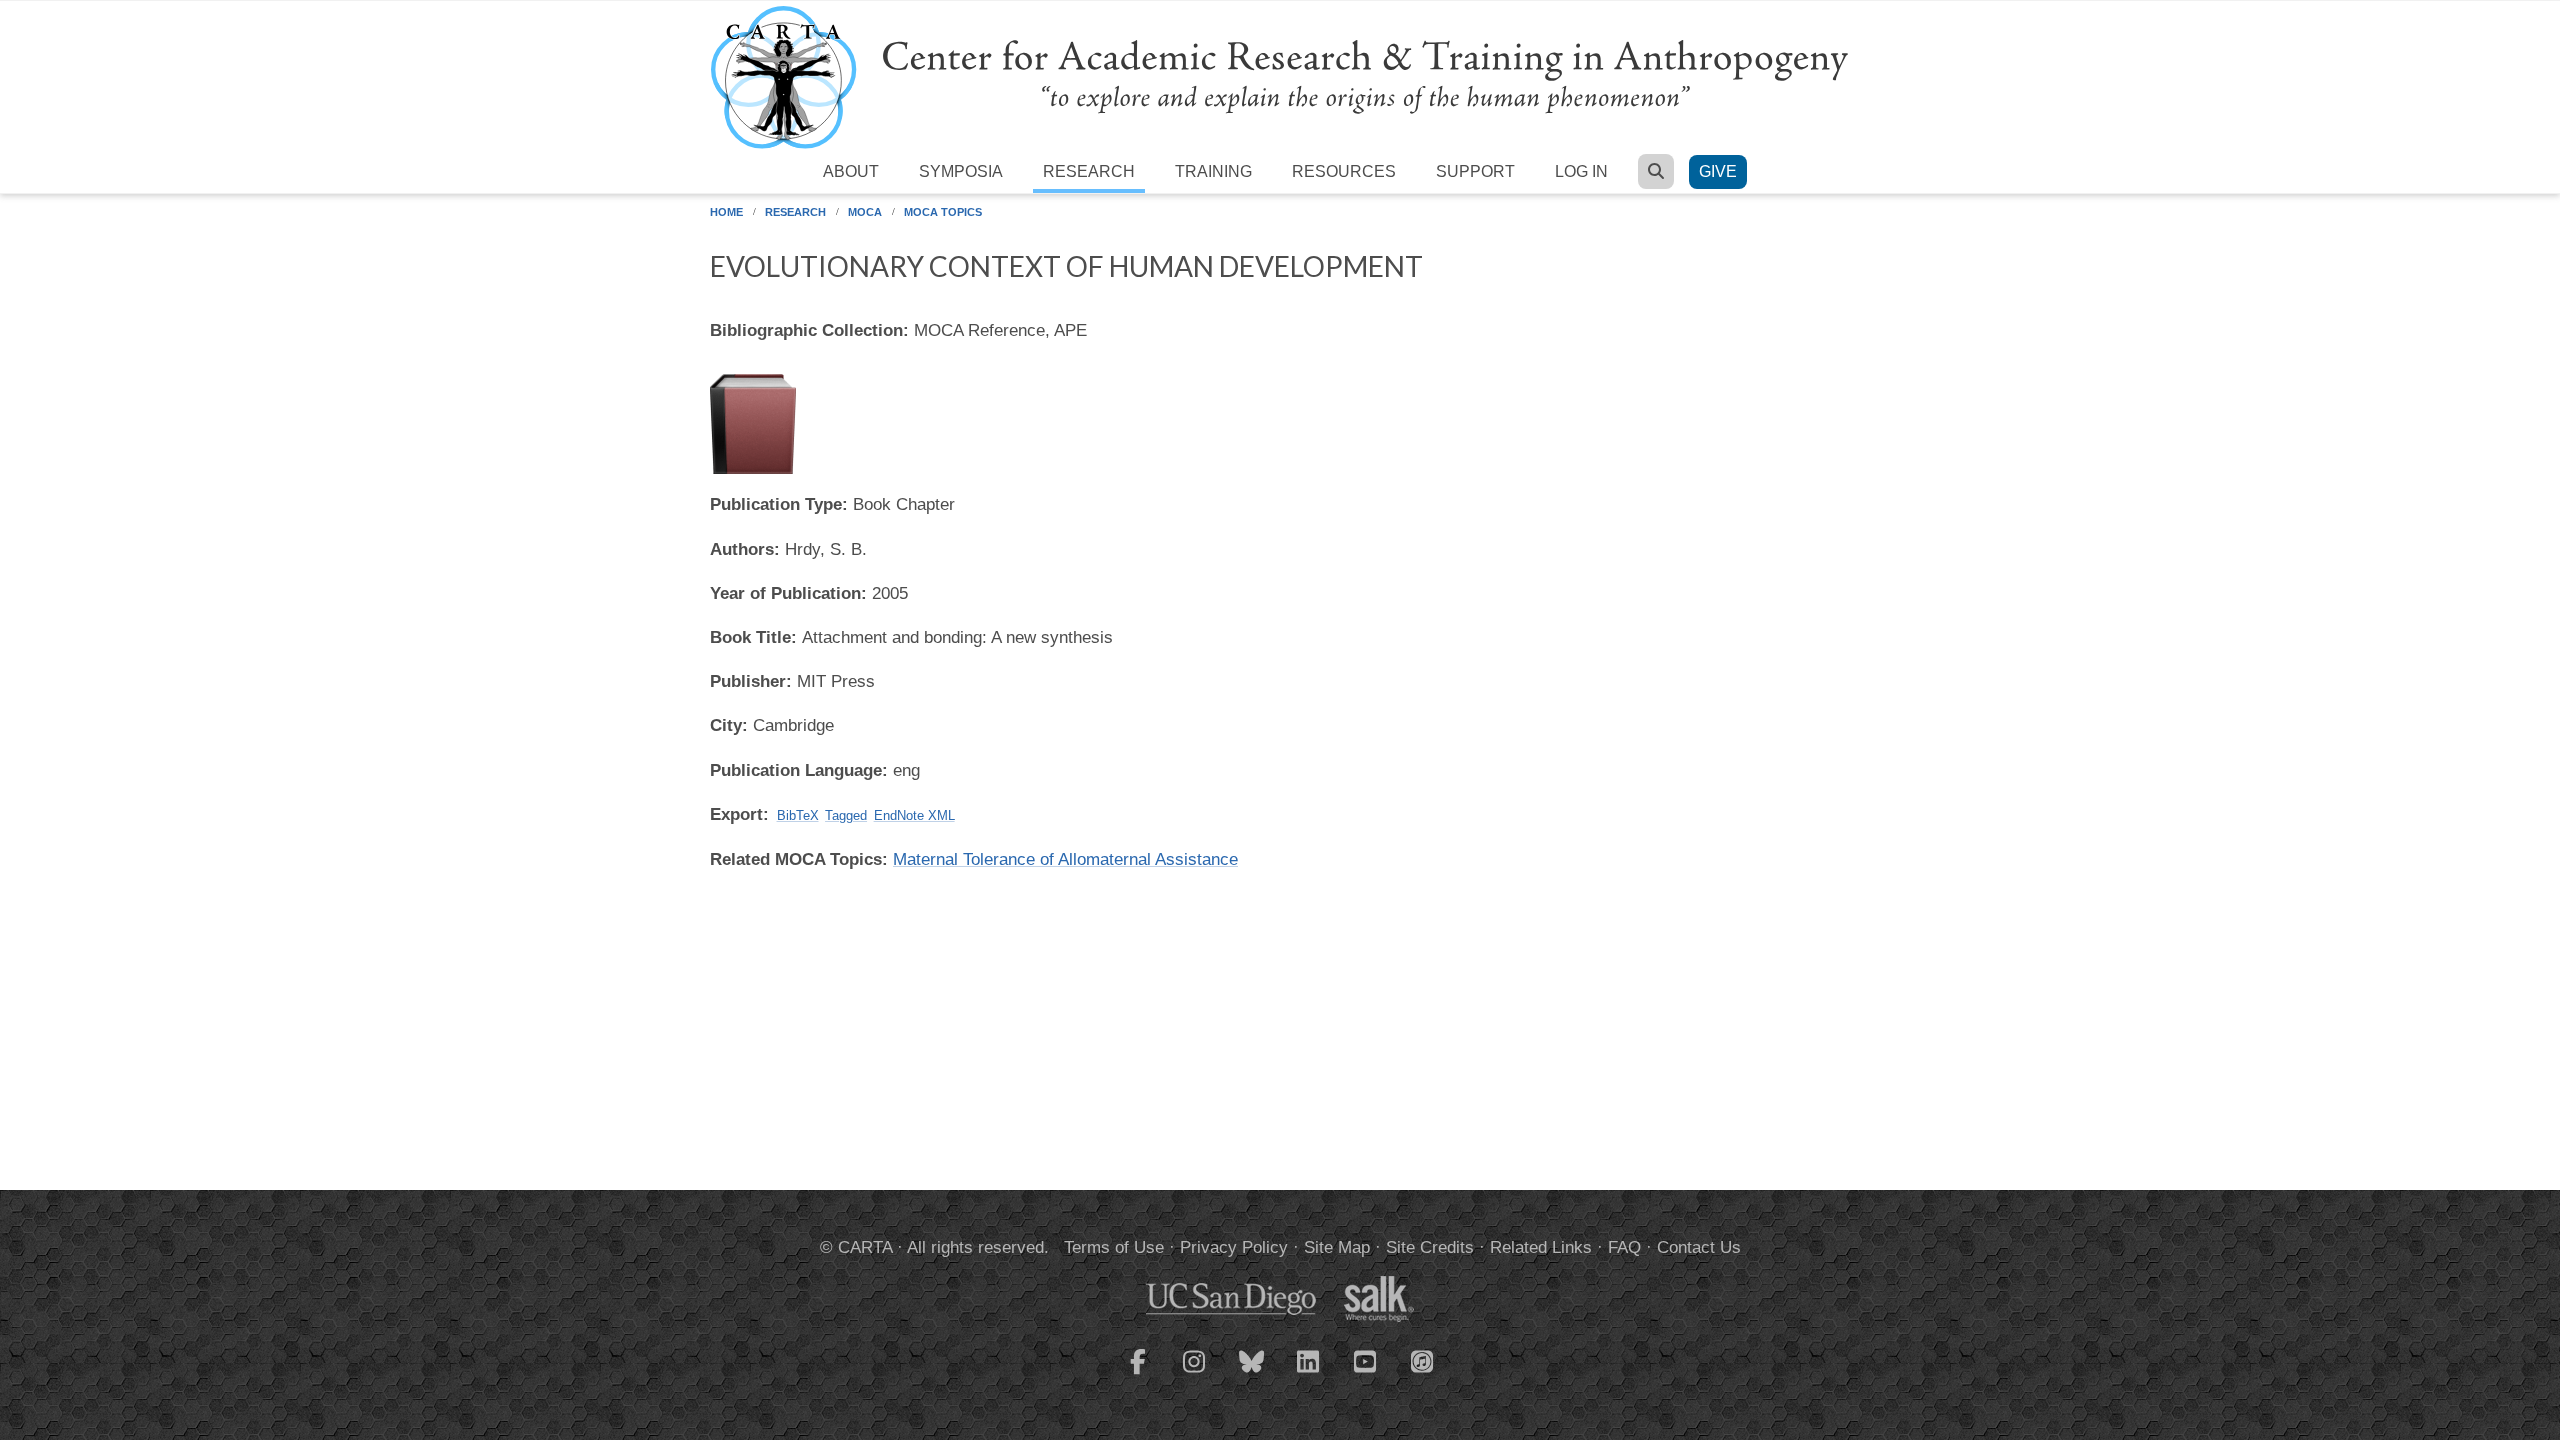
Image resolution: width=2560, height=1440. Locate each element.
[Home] (1280, 76)
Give (1718, 171)
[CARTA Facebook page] (1138, 1374)
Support (1475, 171)
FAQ (1624, 1247)
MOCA (865, 212)
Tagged (846, 815)
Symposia (961, 171)
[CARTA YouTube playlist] (1366, 1374)
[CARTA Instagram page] (1195, 1374)
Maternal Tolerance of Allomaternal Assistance (1065, 859)
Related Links (1541, 1247)
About (851, 171)
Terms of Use (1114, 1247)
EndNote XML (914, 815)
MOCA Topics (943, 212)
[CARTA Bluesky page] (1252, 1374)
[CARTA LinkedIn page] (1309, 1374)
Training (1213, 171)
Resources (1344, 171)
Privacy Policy (1234, 1247)
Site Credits (1430, 1247)
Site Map (1337, 1247)
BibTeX (798, 815)
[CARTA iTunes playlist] (1423, 1360)
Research (1089, 171)
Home (726, 212)
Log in (1581, 171)
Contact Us (1699, 1247)
